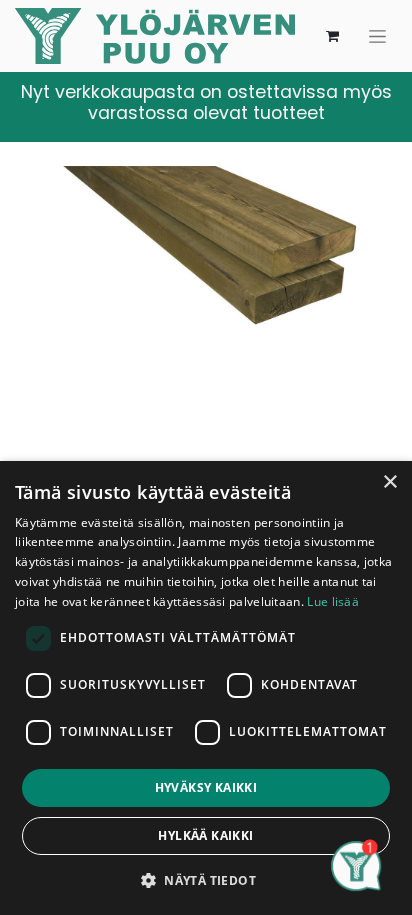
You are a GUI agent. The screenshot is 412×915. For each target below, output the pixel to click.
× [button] (389, 482)
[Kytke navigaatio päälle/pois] (377, 36)
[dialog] (206, 688)
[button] (206, 880)
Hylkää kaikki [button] (205, 835)
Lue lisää (333, 601)
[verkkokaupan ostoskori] (332, 36)
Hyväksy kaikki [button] (206, 787)
